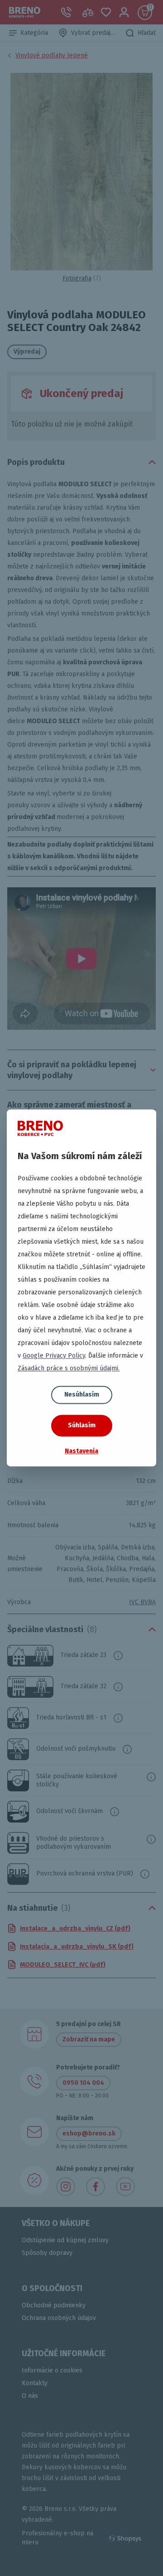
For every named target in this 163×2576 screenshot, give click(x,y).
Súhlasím (82, 1425)
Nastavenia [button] (81, 1451)
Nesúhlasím (82, 1395)
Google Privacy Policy (54, 1356)
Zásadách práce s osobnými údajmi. (69, 1368)
